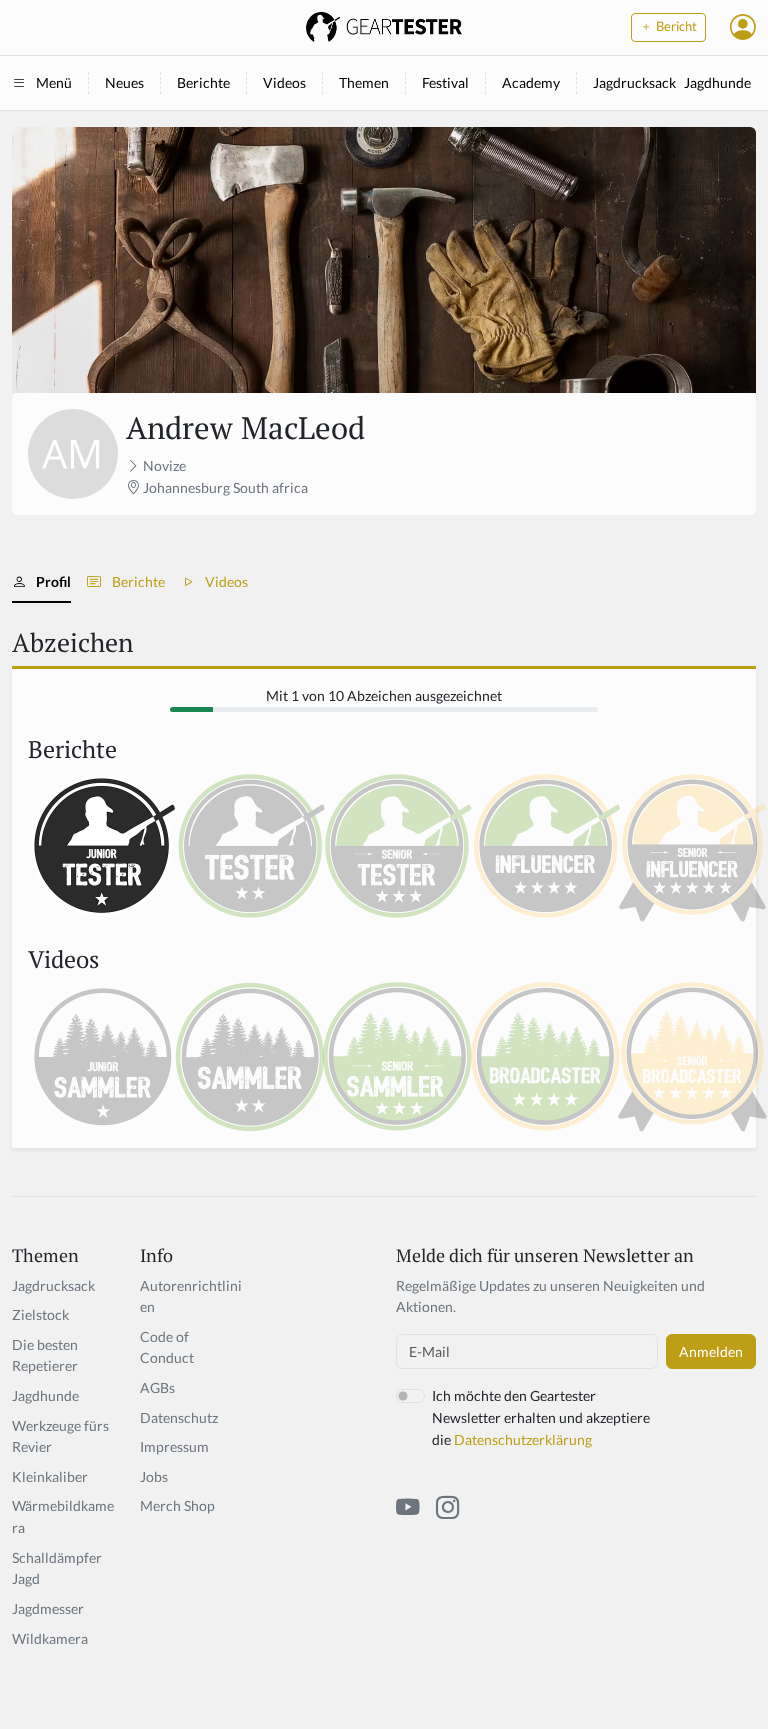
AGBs (157, 1387)
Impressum (174, 1446)
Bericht (675, 26)
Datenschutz (179, 1417)
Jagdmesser (48, 1608)
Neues (124, 82)
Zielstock (40, 1314)
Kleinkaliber (50, 1476)
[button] (743, 27)
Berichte (203, 82)
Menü (54, 82)
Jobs (154, 1476)
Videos (284, 82)
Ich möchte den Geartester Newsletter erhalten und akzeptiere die (541, 1417)
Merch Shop (177, 1505)
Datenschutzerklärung (523, 1439)
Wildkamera (50, 1638)
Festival (445, 82)
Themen (364, 82)
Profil (53, 581)
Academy (531, 82)
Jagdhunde (717, 82)
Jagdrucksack (634, 82)
